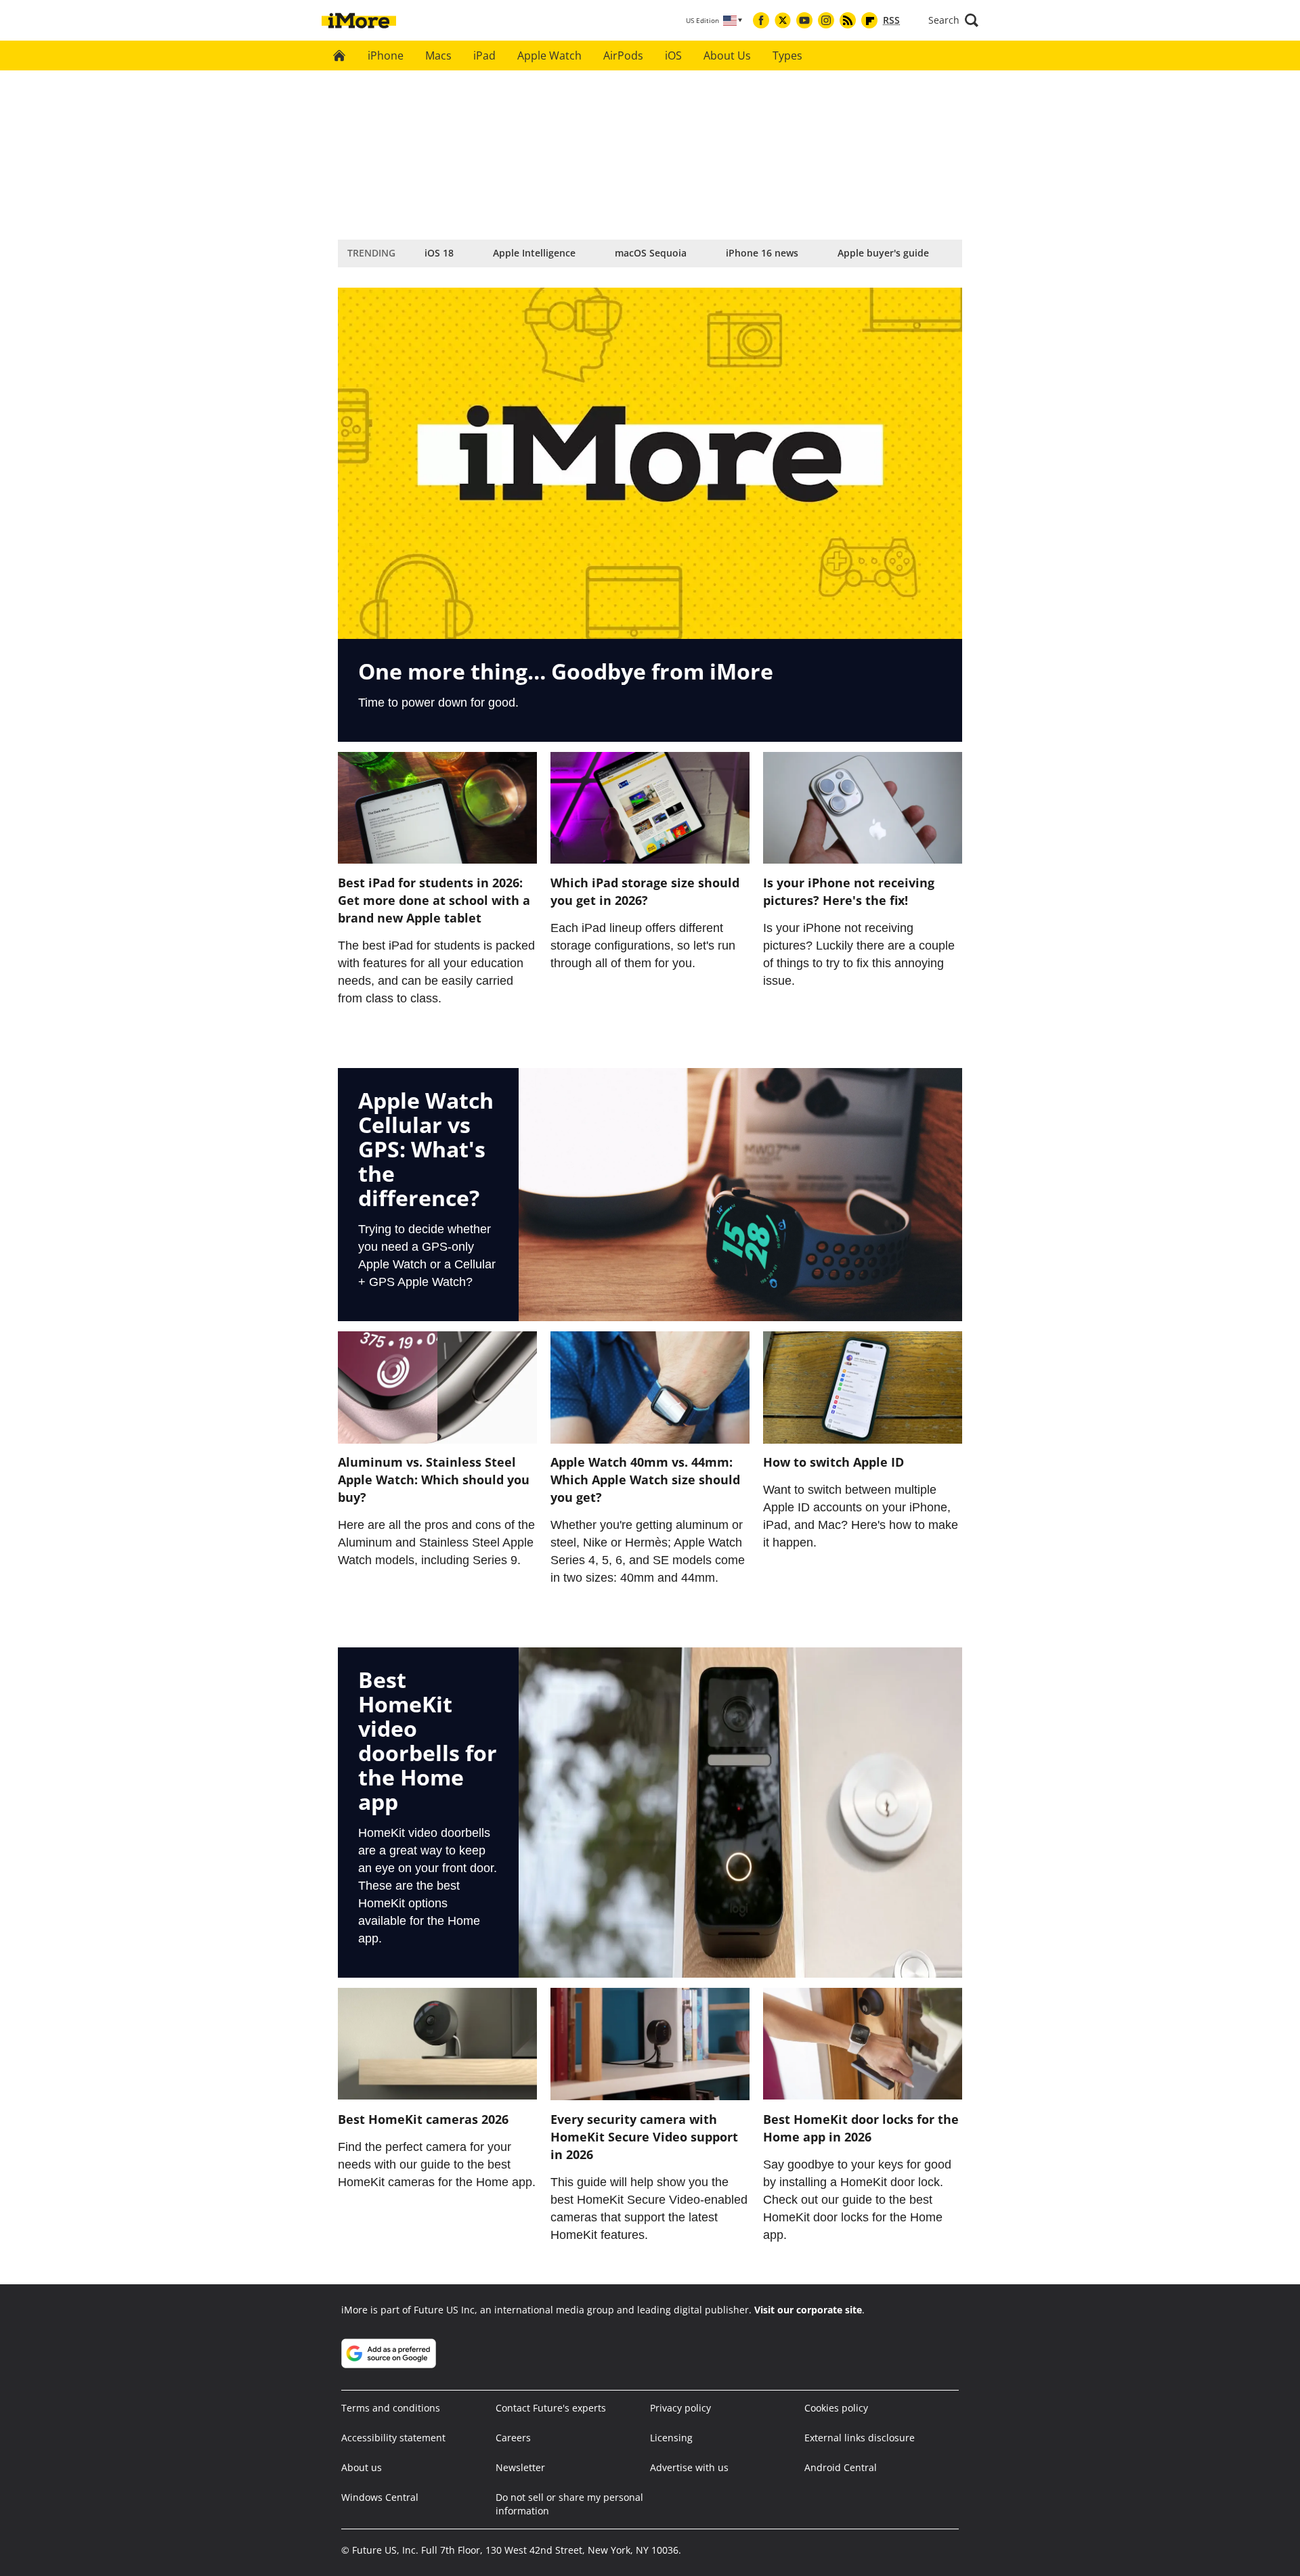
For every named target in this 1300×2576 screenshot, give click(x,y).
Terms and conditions (391, 2408)
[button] (953, 20)
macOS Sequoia (651, 253)
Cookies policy (836, 2408)
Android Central (841, 2467)
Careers (513, 2438)
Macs (438, 55)
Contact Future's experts (551, 2408)
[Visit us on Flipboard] (869, 20)
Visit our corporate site (808, 2310)
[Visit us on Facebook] (761, 20)
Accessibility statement (393, 2438)
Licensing (671, 2438)
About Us (727, 55)
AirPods (623, 55)
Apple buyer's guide (883, 253)
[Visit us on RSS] (848, 20)
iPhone (386, 55)
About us (362, 2467)
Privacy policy (680, 2408)
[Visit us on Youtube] (804, 20)
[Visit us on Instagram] (826, 20)
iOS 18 (439, 253)
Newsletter (520, 2467)
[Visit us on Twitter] (783, 20)
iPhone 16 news (762, 253)
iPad (484, 55)
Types (787, 55)
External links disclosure (860, 2438)
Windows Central (380, 2497)
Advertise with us (689, 2467)
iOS (673, 55)
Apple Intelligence (534, 253)
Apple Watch (549, 55)
